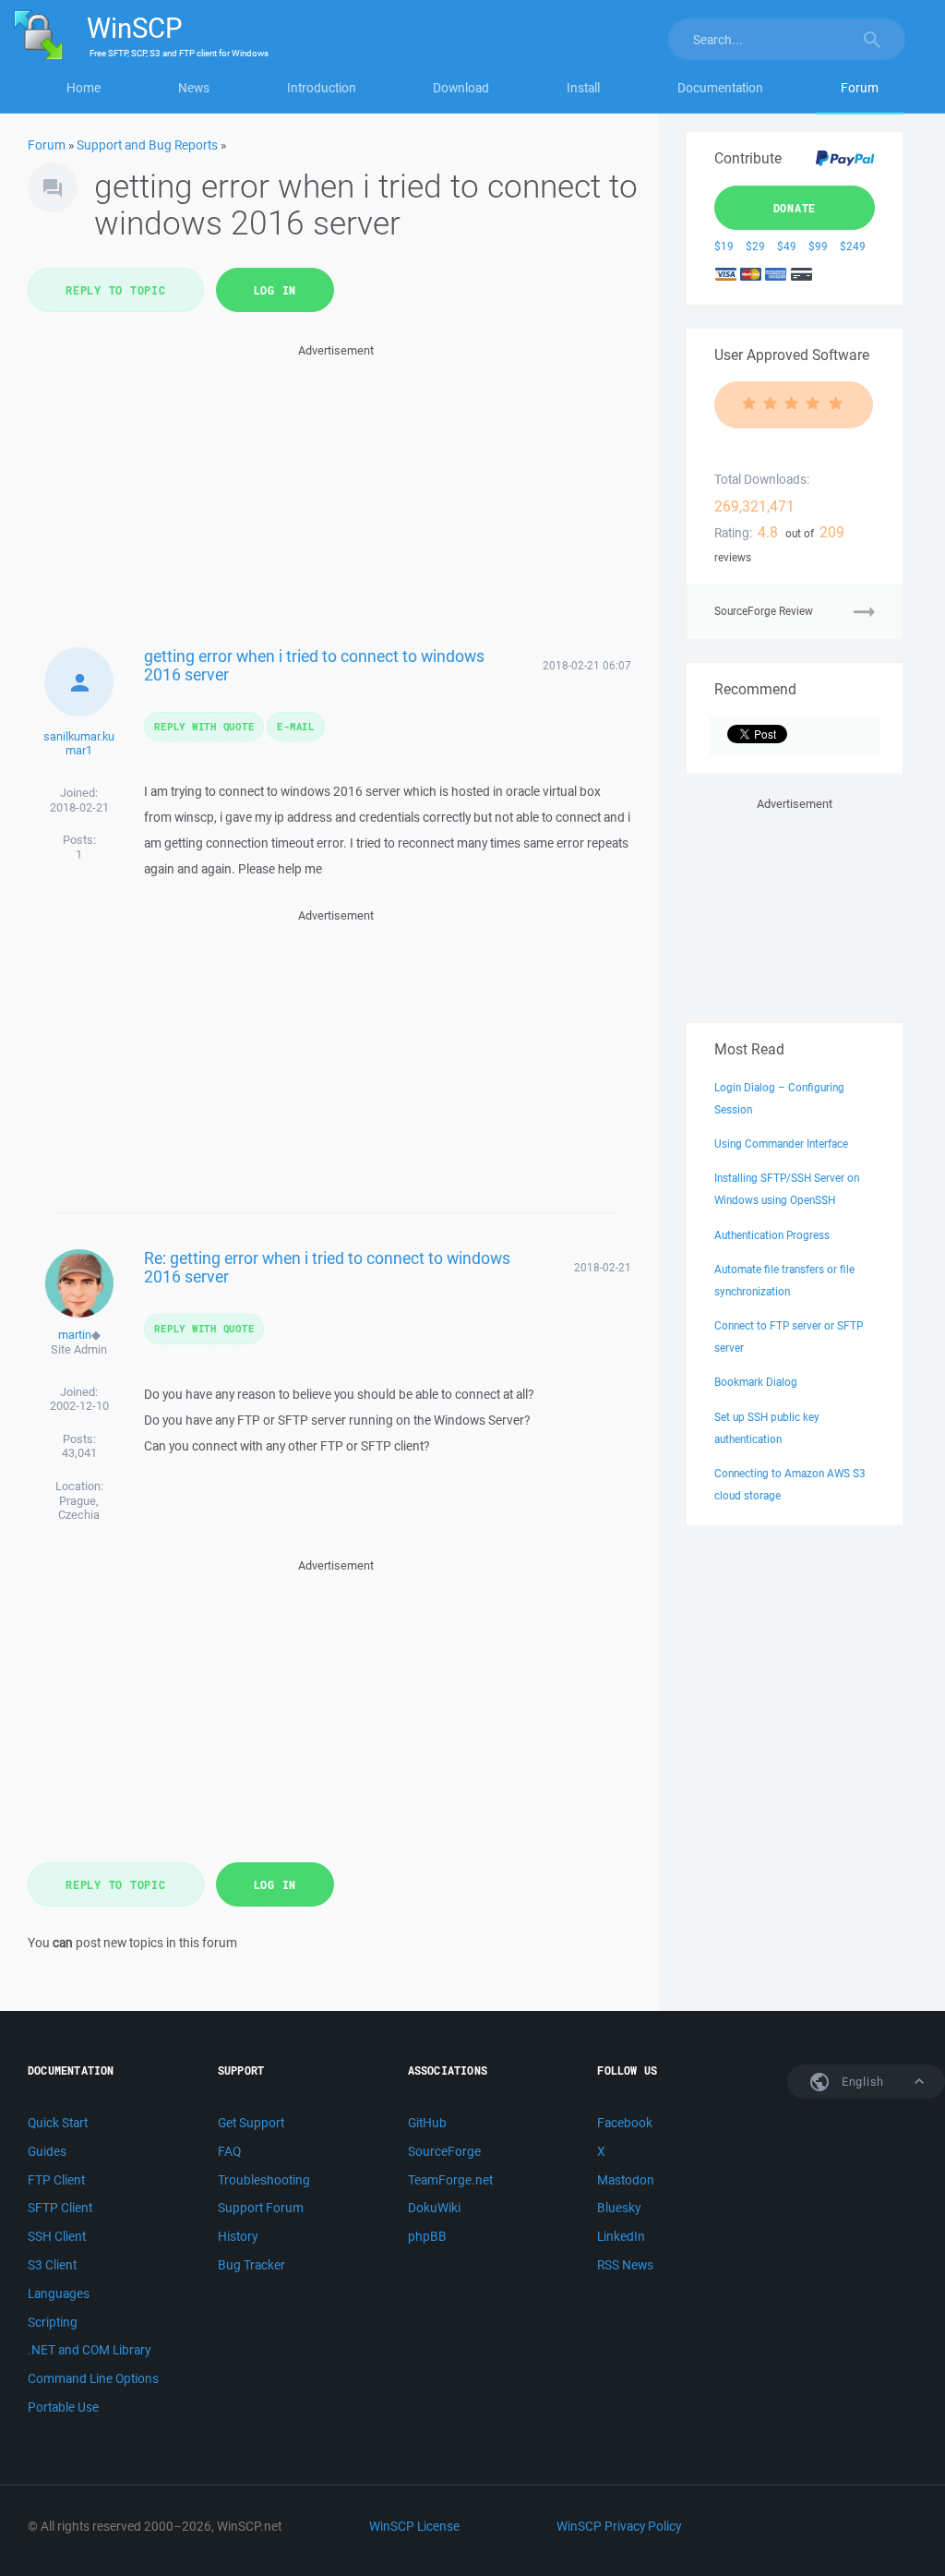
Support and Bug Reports (147, 145)
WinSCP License (414, 2526)
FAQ (229, 2151)
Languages (59, 2293)
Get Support (251, 2123)
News (194, 88)
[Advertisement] (336, 490)
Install (583, 88)
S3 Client (52, 2265)
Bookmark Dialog (756, 1382)
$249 (853, 246)
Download (461, 88)
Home (84, 88)
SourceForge (444, 2151)
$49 (787, 246)
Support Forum (261, 2208)
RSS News (625, 2265)
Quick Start (58, 2123)
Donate (795, 208)
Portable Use (63, 2407)
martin (75, 1335)
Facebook (625, 2123)
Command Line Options (93, 2378)
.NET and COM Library (89, 2350)
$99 (818, 246)
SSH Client (57, 2236)
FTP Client (56, 2180)
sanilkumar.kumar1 (79, 744)
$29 (755, 246)
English (861, 2082)
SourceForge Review (764, 611)
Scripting (53, 2322)
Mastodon (626, 2180)
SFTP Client (60, 2208)
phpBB (427, 2236)
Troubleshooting (264, 2180)
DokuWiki (434, 2208)
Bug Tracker (251, 2265)
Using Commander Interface (781, 1144)
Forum (860, 88)
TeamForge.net (450, 2180)
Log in (275, 290)
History (238, 2236)
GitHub (427, 2123)
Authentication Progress (772, 1235)
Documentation (720, 88)
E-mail (296, 726)
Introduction (322, 88)
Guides (47, 2151)
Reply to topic (116, 290)
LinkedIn (621, 2236)
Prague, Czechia (79, 1508)
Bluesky (619, 2208)
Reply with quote (204, 726)
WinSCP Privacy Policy (619, 2526)
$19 (724, 246)
